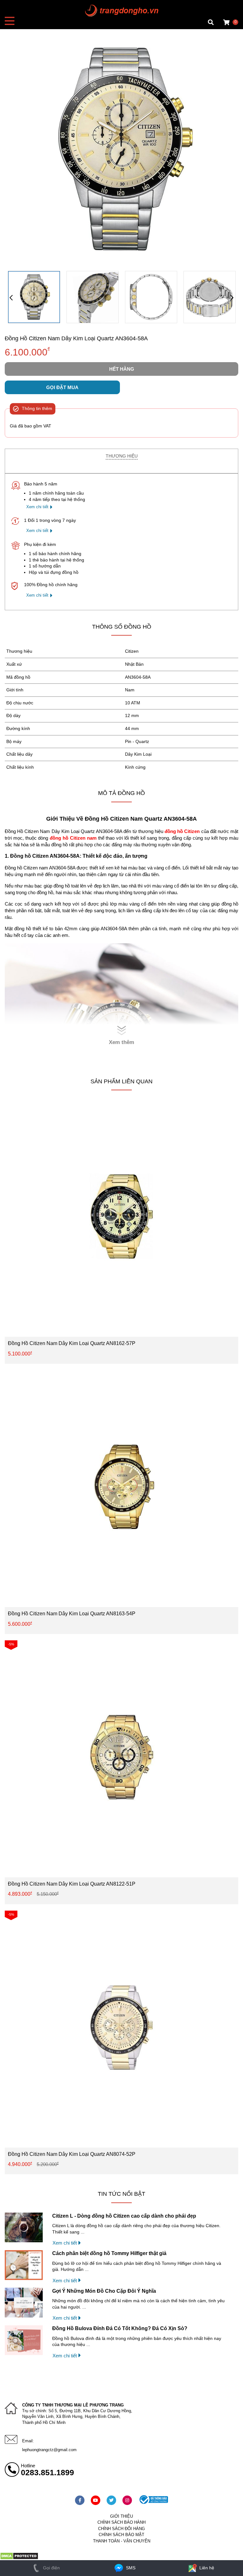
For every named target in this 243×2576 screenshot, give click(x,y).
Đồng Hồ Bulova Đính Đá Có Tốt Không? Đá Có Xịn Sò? (120, 2328)
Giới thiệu (121, 2516)
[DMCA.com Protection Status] (19, 2558)
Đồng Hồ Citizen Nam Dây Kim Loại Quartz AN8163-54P (72, 1614)
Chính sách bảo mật (121, 2535)
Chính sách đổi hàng (121, 2529)
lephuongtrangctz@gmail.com (49, 2450)
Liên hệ (206, 2568)
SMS (130, 2568)
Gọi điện (51, 2568)
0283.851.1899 (47, 2472)
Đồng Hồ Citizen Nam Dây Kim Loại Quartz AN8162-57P (72, 1343)
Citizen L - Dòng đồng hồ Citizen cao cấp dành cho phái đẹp (124, 2216)
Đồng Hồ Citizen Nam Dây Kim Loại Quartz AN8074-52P (72, 2154)
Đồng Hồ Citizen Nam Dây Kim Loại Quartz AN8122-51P (72, 1884)
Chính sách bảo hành (121, 2522)
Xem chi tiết (37, 507)
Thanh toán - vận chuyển (122, 2541)
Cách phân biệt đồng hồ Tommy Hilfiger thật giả (109, 2253)
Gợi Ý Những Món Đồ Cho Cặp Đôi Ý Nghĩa (104, 2291)
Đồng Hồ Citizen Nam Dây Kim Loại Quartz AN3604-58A (76, 338)
